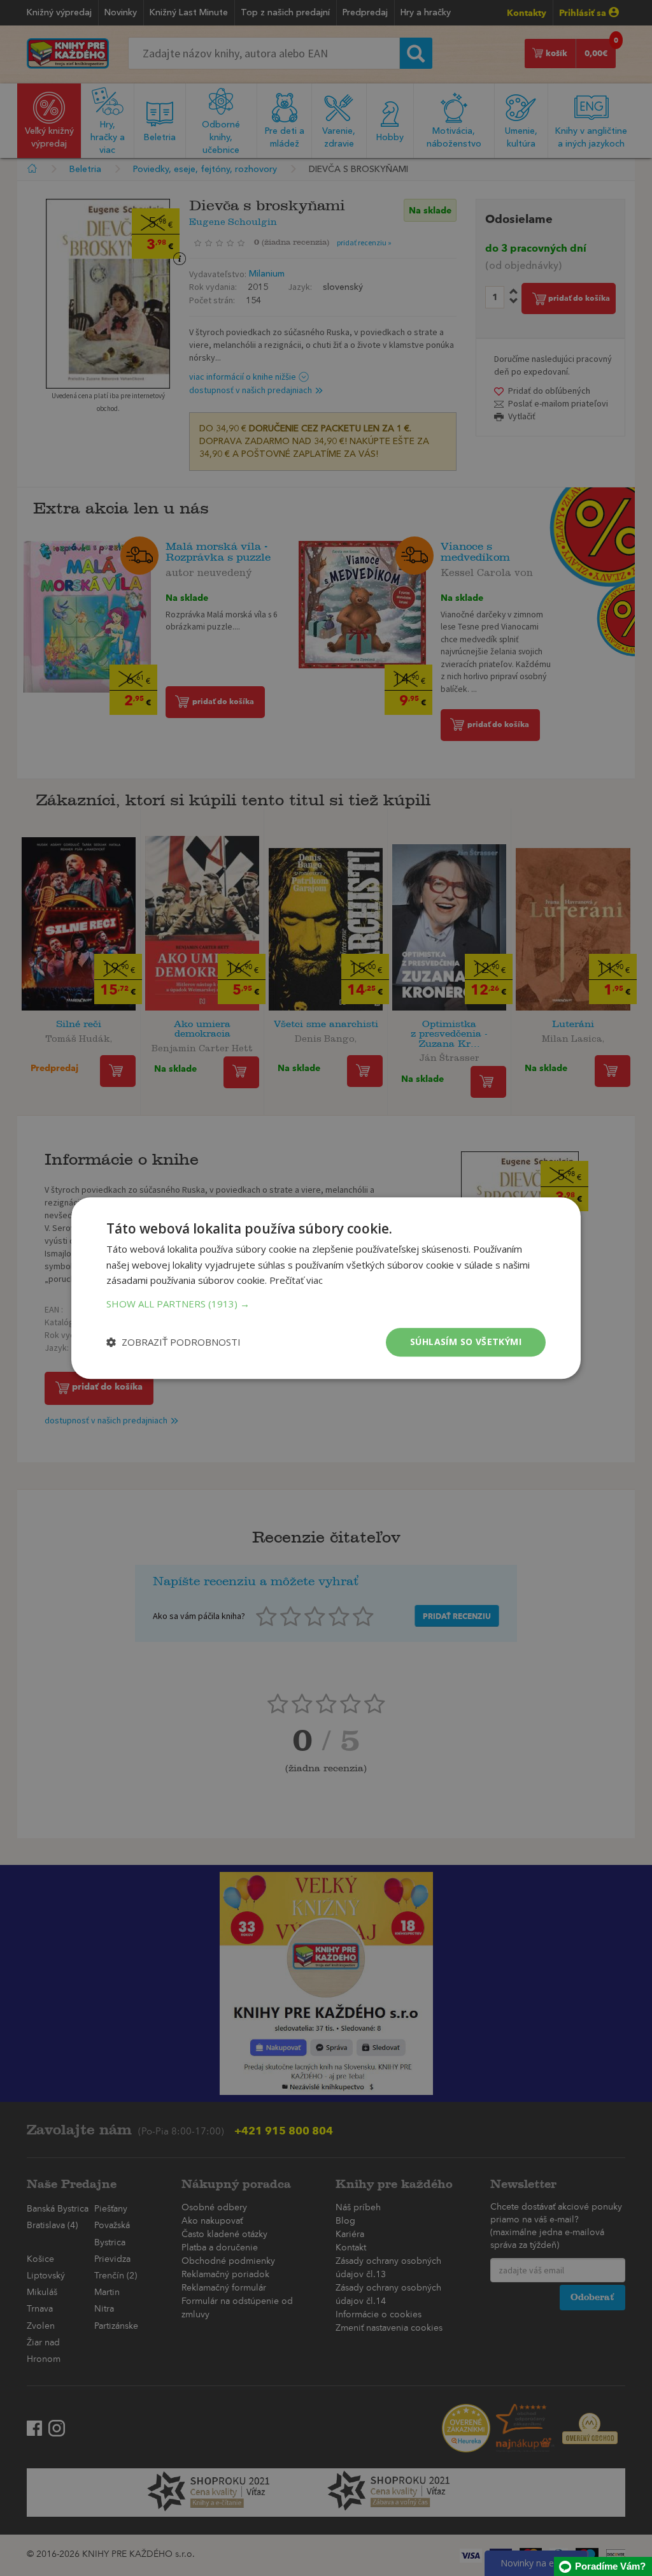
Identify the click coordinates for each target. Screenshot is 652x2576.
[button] (326, 1304)
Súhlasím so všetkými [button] (466, 1342)
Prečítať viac (296, 1281)
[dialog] (326, 1288)
